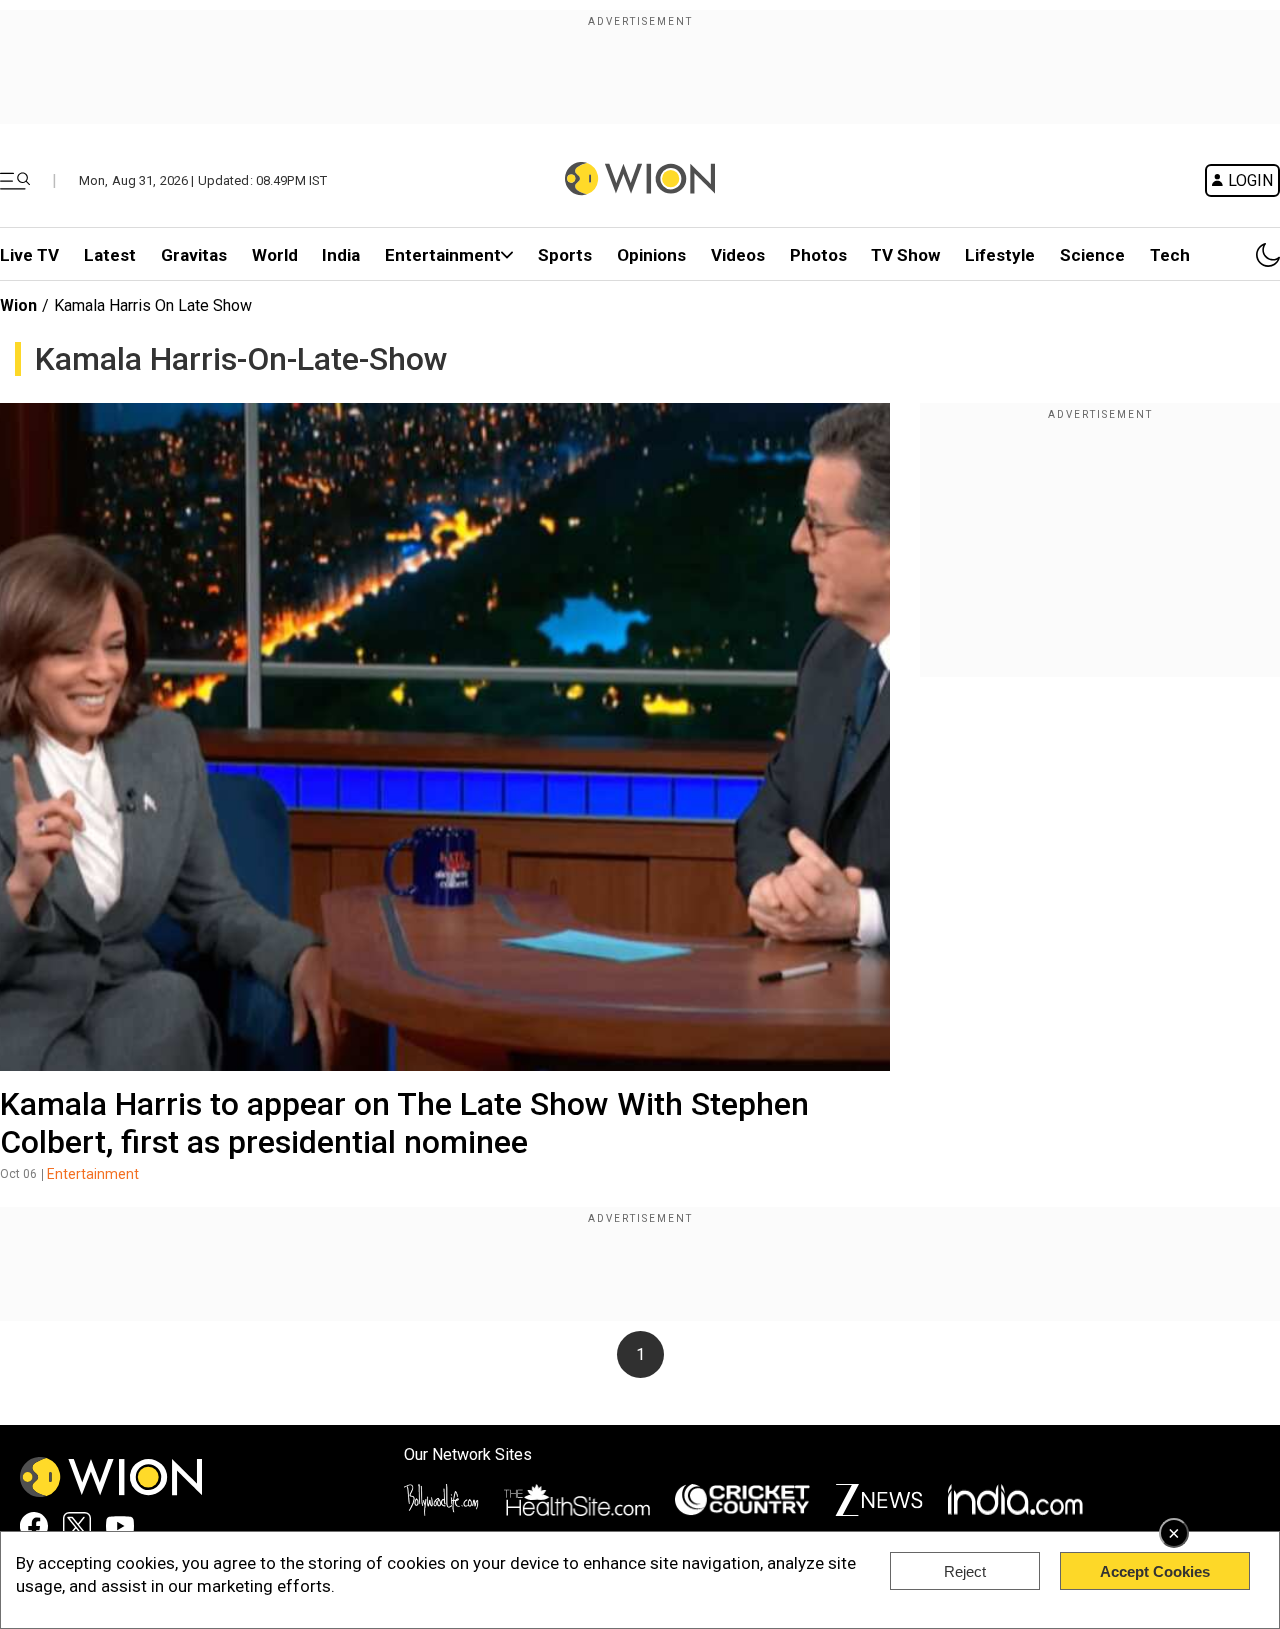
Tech (1170, 255)
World (275, 255)
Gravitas (194, 255)
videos (738, 255)
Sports (565, 255)
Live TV (29, 255)
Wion (18, 305)
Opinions (651, 255)
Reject (965, 1571)
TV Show (905, 255)
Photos (818, 255)
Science (1092, 255)
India (341, 255)
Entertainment (443, 255)
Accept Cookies (1155, 1571)
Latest (110, 255)
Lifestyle (1000, 255)
